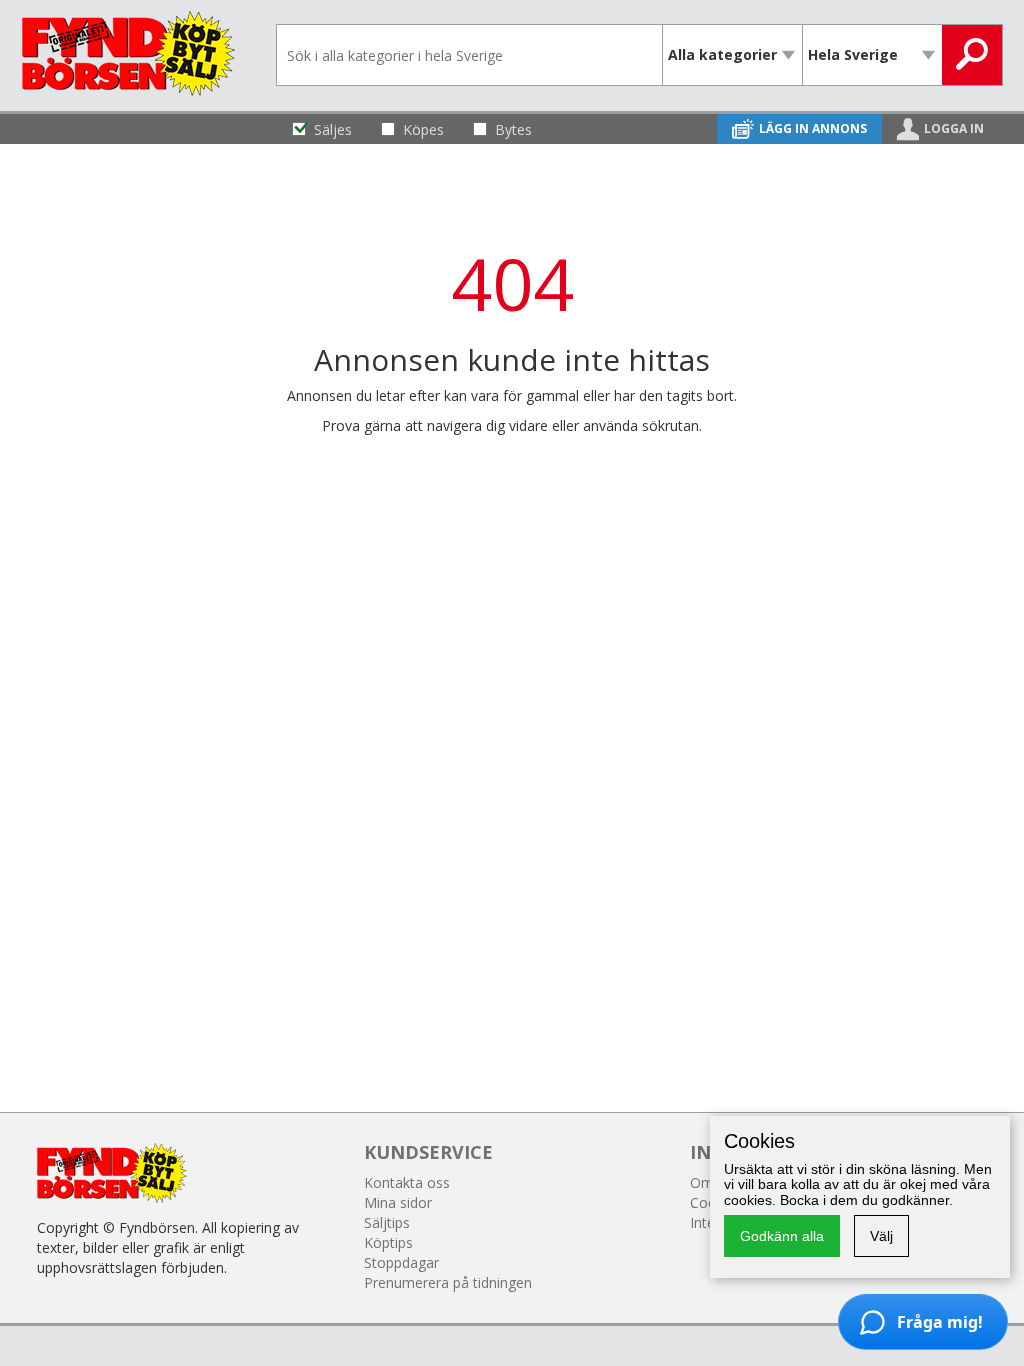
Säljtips (387, 1222)
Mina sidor (398, 1202)
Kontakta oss (407, 1182)
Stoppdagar (401, 1262)
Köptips (388, 1242)
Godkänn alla (782, 1236)
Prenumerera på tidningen (448, 1282)
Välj (881, 1236)
